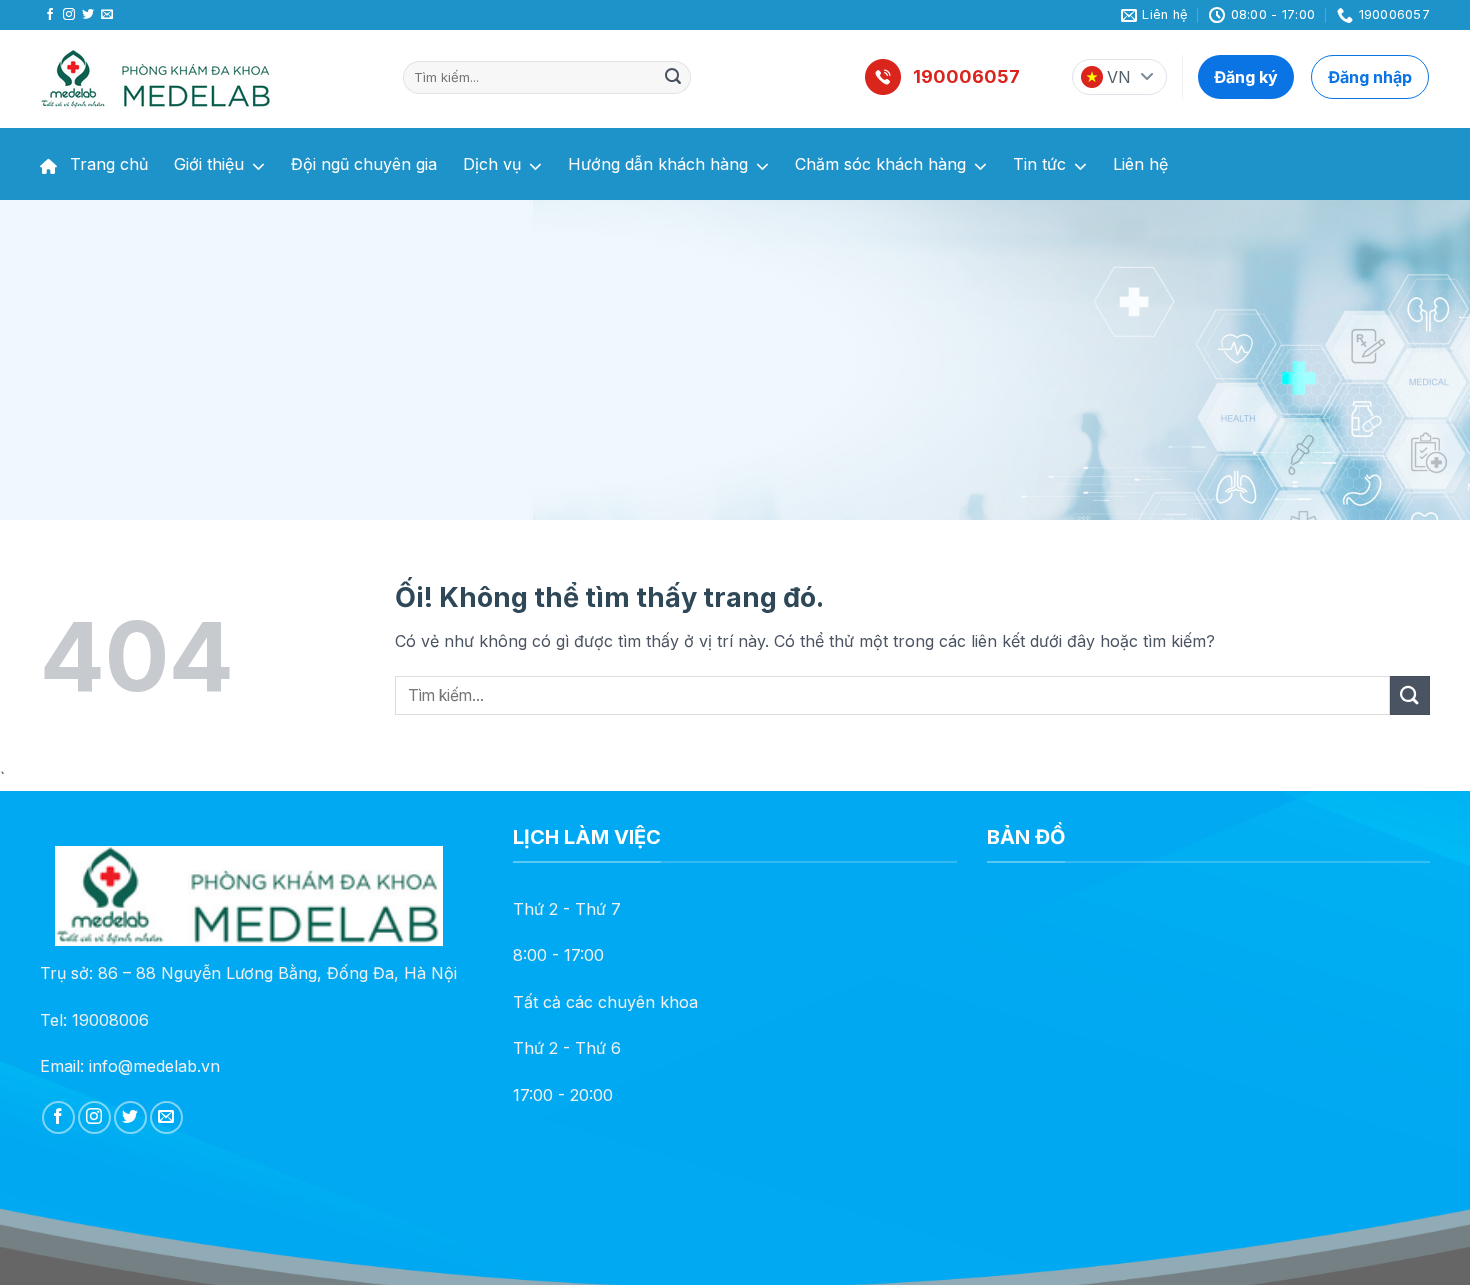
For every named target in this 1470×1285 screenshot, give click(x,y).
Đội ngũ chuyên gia (364, 164)
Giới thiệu (209, 164)
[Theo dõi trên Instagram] (69, 15)
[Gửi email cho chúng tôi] (107, 15)
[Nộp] (673, 78)
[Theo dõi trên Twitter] (88, 15)
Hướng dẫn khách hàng (658, 164)
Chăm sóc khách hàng (880, 164)
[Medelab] (206, 79)
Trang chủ (106, 164)
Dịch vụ (492, 164)
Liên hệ (1140, 164)
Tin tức (1039, 164)
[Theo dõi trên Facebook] (50, 15)
